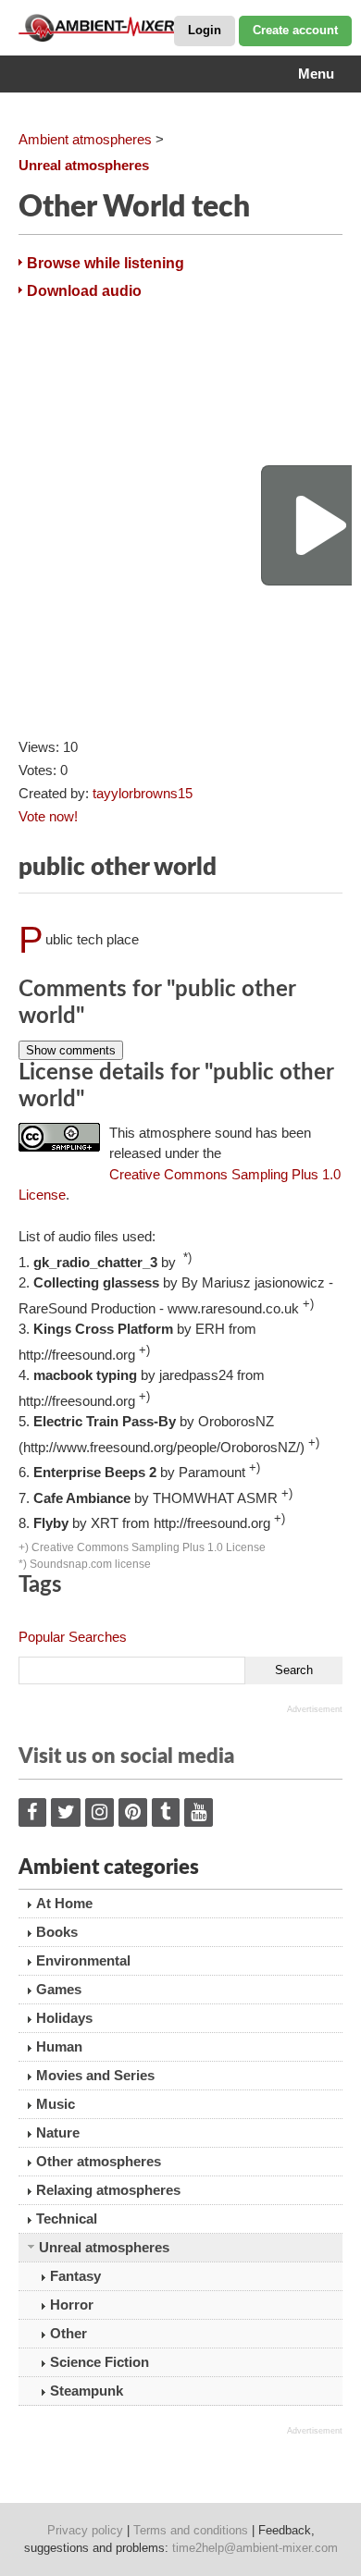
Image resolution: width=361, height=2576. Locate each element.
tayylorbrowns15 (143, 793)
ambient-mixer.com (111, 28)
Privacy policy (85, 2530)
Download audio (84, 291)
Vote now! (48, 816)
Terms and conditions (191, 2530)
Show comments (71, 1050)
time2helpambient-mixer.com (255, 2548)
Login (205, 30)
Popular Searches (73, 1637)
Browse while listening (106, 263)
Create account (295, 30)
